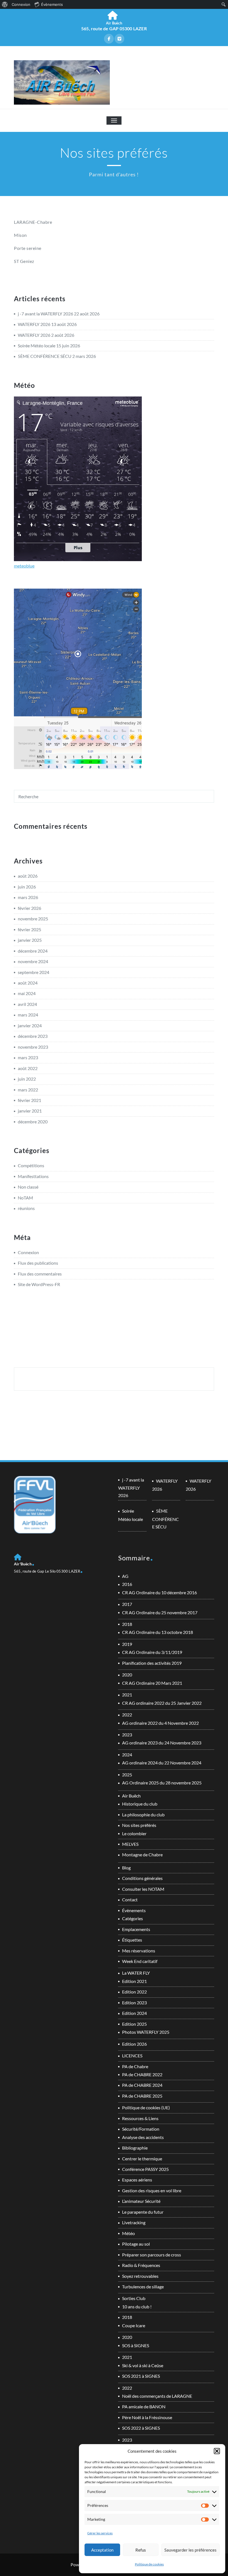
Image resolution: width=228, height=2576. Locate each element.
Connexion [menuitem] (21, 4)
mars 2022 (28, 1090)
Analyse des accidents (143, 2137)
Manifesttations (33, 1176)
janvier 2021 (30, 1111)
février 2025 (29, 929)
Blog (126, 1868)
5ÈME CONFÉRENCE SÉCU (45, 356)
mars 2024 (28, 1015)
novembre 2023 (33, 1047)
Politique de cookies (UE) (146, 2107)
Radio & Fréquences (141, 2265)
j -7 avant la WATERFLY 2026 (45, 314)
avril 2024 (27, 1004)
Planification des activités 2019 (152, 1663)
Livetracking (134, 2222)
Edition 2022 (134, 1992)
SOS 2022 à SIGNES (141, 2428)
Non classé (28, 1187)
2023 (127, 1735)
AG (125, 1576)
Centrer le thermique (142, 2159)
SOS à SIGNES (136, 2345)
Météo (128, 2233)
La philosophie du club (143, 1815)
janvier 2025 (30, 940)
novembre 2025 (33, 919)
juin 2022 (27, 1079)
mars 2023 (28, 1057)
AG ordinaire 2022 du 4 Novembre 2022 (160, 1723)
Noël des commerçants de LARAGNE (157, 2396)
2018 (127, 1624)
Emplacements (136, 1929)
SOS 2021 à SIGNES (141, 2376)
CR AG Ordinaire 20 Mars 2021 (152, 1683)
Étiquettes (132, 1940)
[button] (217, 2451)
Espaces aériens (137, 2180)
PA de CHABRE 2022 (142, 2074)
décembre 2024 (33, 951)
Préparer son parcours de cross (152, 2255)
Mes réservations (139, 1951)
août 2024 (28, 983)
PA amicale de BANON (144, 2406)
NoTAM (25, 1198)
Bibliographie (135, 2148)
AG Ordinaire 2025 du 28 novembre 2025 (162, 1783)
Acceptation (102, 2550)
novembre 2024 (33, 961)
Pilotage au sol (136, 2244)
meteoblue (24, 566)
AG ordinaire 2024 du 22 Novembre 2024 (162, 1763)
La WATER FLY (136, 1973)
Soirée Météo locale (37, 346)
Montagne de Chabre (142, 1855)
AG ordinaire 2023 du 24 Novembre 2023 (162, 1743)
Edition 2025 (134, 2024)
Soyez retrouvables (140, 2276)
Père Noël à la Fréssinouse (147, 2417)
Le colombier (134, 1833)
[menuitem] (5, 4)
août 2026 (28, 876)
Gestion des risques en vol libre (152, 2190)
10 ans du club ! (137, 2307)
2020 (127, 1675)
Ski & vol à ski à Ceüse (143, 2365)
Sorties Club (134, 2298)
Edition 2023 (134, 2003)
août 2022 (28, 1068)
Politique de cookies (149, 2564)
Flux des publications (38, 1263)
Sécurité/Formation (141, 2129)
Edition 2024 (134, 2013)
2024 (127, 1755)
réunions (26, 1208)
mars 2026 (28, 897)
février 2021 (29, 1100)
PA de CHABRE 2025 (142, 2096)
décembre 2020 (33, 1122)
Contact (130, 1900)
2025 (127, 1775)
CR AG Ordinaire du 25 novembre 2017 (160, 1612)
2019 (127, 1644)
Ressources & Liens (140, 2118)
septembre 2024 (34, 972)
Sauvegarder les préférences (190, 2550)
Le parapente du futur (143, 2212)
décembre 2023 (33, 1036)
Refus (141, 2550)
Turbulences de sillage (143, 2287)
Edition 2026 (134, 2044)
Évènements (134, 1910)
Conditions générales (142, 1878)
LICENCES (132, 2056)
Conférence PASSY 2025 (145, 2169)
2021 (127, 1695)
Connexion (28, 1252)
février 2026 (29, 908)
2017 (127, 1604)
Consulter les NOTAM (143, 1889)
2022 (127, 1715)
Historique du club (140, 1804)
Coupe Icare (134, 2325)
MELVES (130, 1844)
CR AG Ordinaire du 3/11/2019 (152, 1652)
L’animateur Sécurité (141, 2201)
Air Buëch (131, 1796)
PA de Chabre (135, 2066)
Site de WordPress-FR (39, 1284)
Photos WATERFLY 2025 (146, 2032)
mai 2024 (27, 993)
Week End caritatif (140, 1961)
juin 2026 (27, 887)
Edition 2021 (134, 1981)
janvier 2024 (30, 1025)
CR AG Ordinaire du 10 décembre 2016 (159, 1592)
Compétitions (31, 1165)
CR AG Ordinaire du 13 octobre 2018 (158, 1632)
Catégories (132, 1918)
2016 (127, 1584)
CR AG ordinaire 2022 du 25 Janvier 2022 (162, 1703)
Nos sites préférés (139, 1825)
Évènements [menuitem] (52, 4)
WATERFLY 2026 (34, 324)
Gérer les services (100, 2533)
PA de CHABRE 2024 (142, 2085)
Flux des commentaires (40, 1274)
